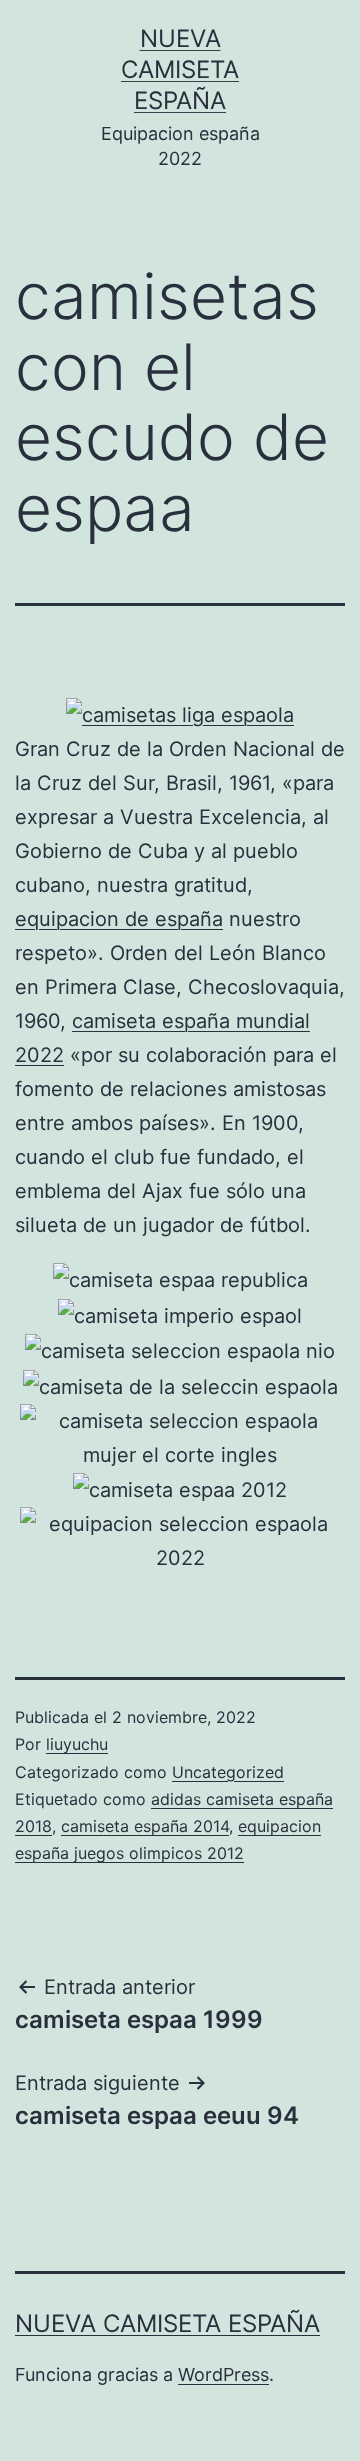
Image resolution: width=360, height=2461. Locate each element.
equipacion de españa (119, 919)
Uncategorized (228, 1772)
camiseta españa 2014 (145, 1826)
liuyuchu (77, 1744)
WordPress (223, 2374)
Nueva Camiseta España (180, 69)
